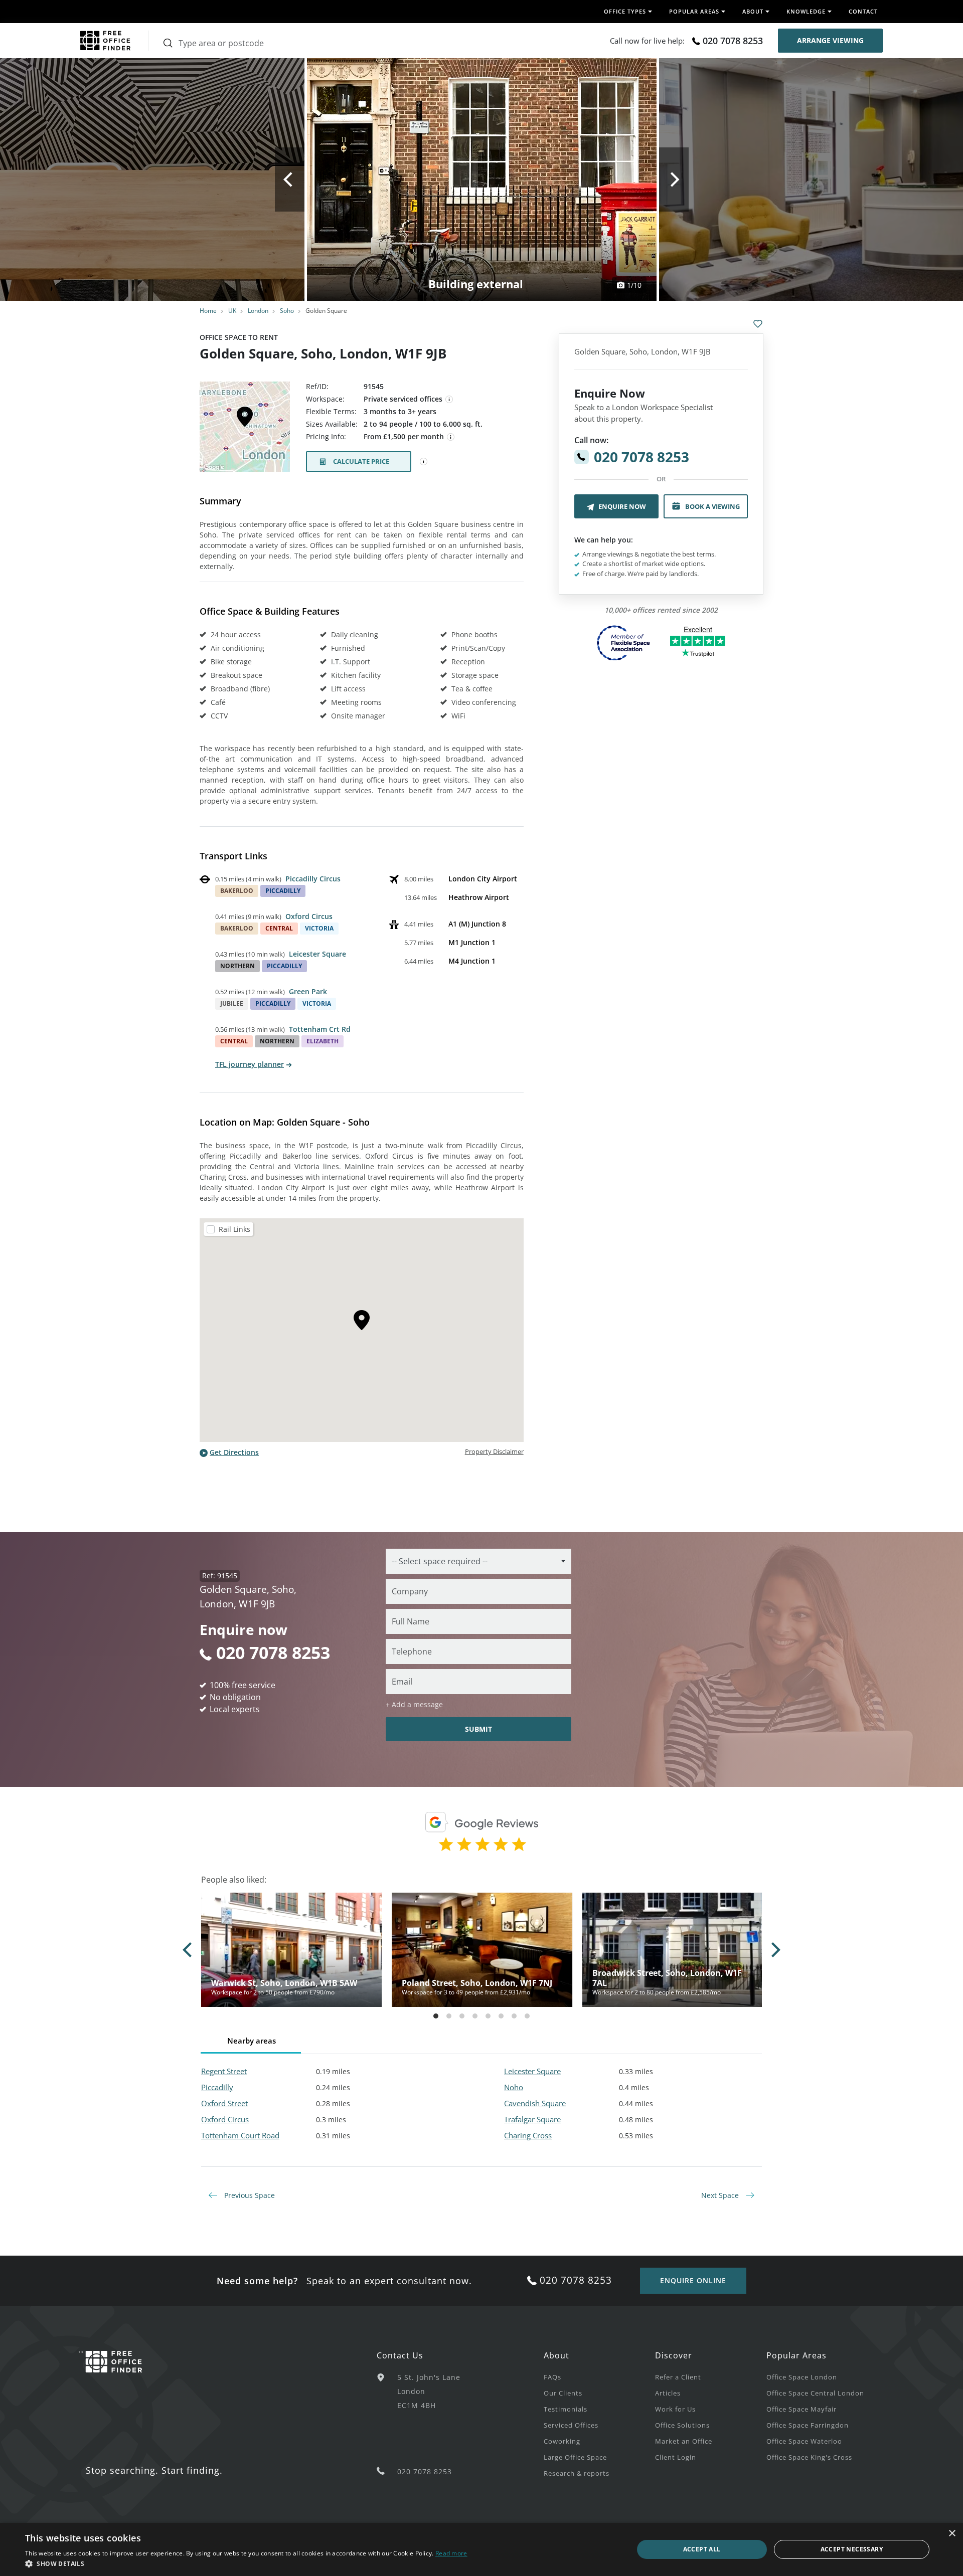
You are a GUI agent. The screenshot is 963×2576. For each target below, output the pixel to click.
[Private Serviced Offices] (449, 400)
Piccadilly (217, 2087)
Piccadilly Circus (313, 879)
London (258, 311)
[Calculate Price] (424, 462)
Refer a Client (678, 2377)
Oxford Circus (309, 916)
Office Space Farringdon (808, 2425)
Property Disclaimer (494, 1451)
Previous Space (249, 2195)
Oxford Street (224, 2103)
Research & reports (577, 2473)
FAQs (552, 2377)
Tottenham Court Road (240, 2135)
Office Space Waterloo (804, 2441)
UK (232, 311)
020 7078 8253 (733, 41)
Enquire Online (693, 2280)
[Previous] (290, 179)
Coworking (562, 2441)
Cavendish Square (535, 2103)
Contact (863, 11)
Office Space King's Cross (809, 2457)
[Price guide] (451, 437)
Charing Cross (528, 2135)
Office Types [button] (625, 11)
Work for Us (675, 2409)
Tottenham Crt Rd (320, 1029)
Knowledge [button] (806, 11)
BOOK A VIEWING (712, 506)
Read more (451, 2553)
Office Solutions (682, 2425)
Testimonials (566, 2409)
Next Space (721, 2195)
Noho (514, 2087)
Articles (668, 2393)
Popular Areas (796, 2355)
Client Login (676, 2457)
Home (208, 311)
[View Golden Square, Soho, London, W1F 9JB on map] (245, 430)
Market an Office (684, 2441)
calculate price (361, 461)
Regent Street (224, 2071)
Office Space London (802, 2377)
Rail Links (234, 1229)
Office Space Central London (815, 2393)
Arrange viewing (830, 40)
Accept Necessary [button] (852, 2549)
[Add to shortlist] (758, 324)
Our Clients (563, 2393)
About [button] (753, 11)
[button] (246, 2563)
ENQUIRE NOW (622, 506)
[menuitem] (599, 2376)
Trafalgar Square (532, 2119)
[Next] (674, 179)
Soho (287, 311)
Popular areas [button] (694, 11)
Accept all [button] (702, 2549)
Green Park (308, 991)
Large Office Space (575, 2457)
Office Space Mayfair (801, 2409)
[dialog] (481, 2549)
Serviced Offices (571, 2425)
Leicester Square (317, 954)
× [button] (952, 2534)
